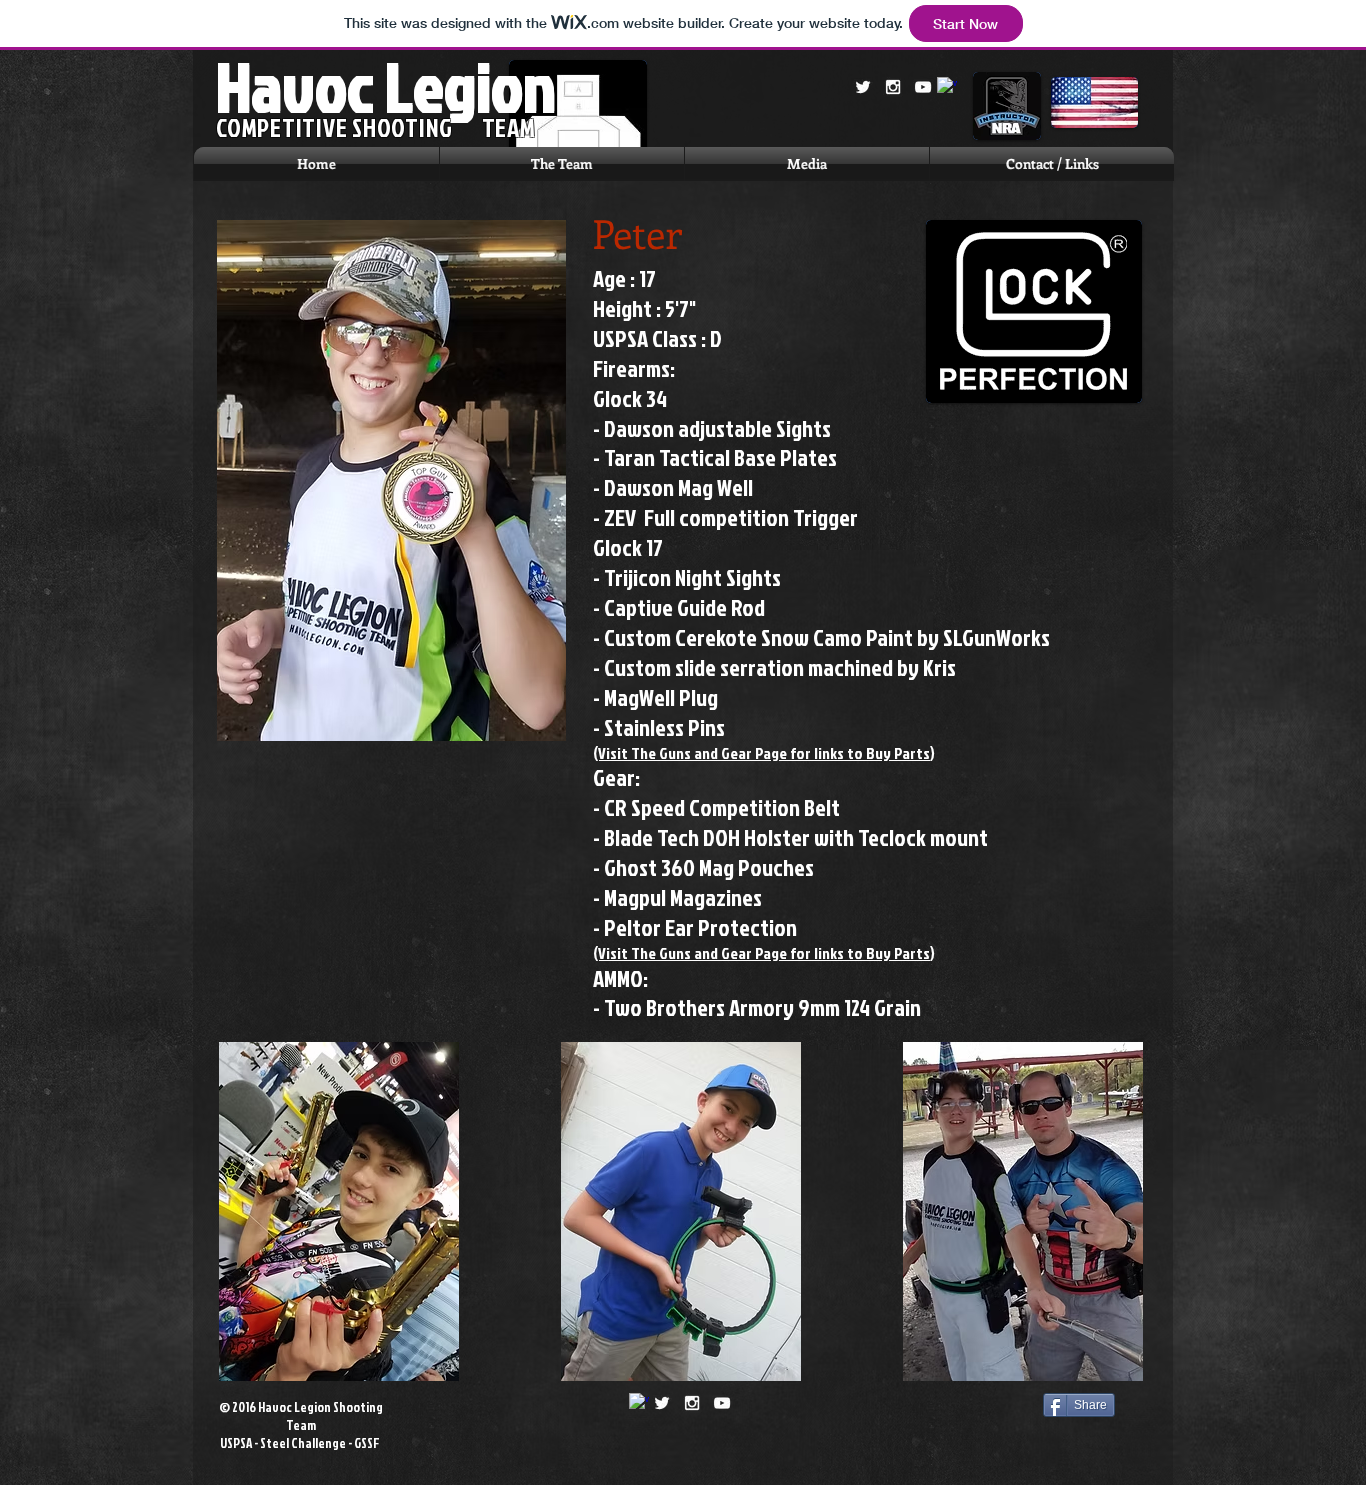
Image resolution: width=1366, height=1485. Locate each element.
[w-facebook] (947, 87)
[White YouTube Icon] (923, 87)
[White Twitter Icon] (863, 87)
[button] (562, 164)
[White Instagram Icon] (893, 87)
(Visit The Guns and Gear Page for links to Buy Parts (761, 753)
